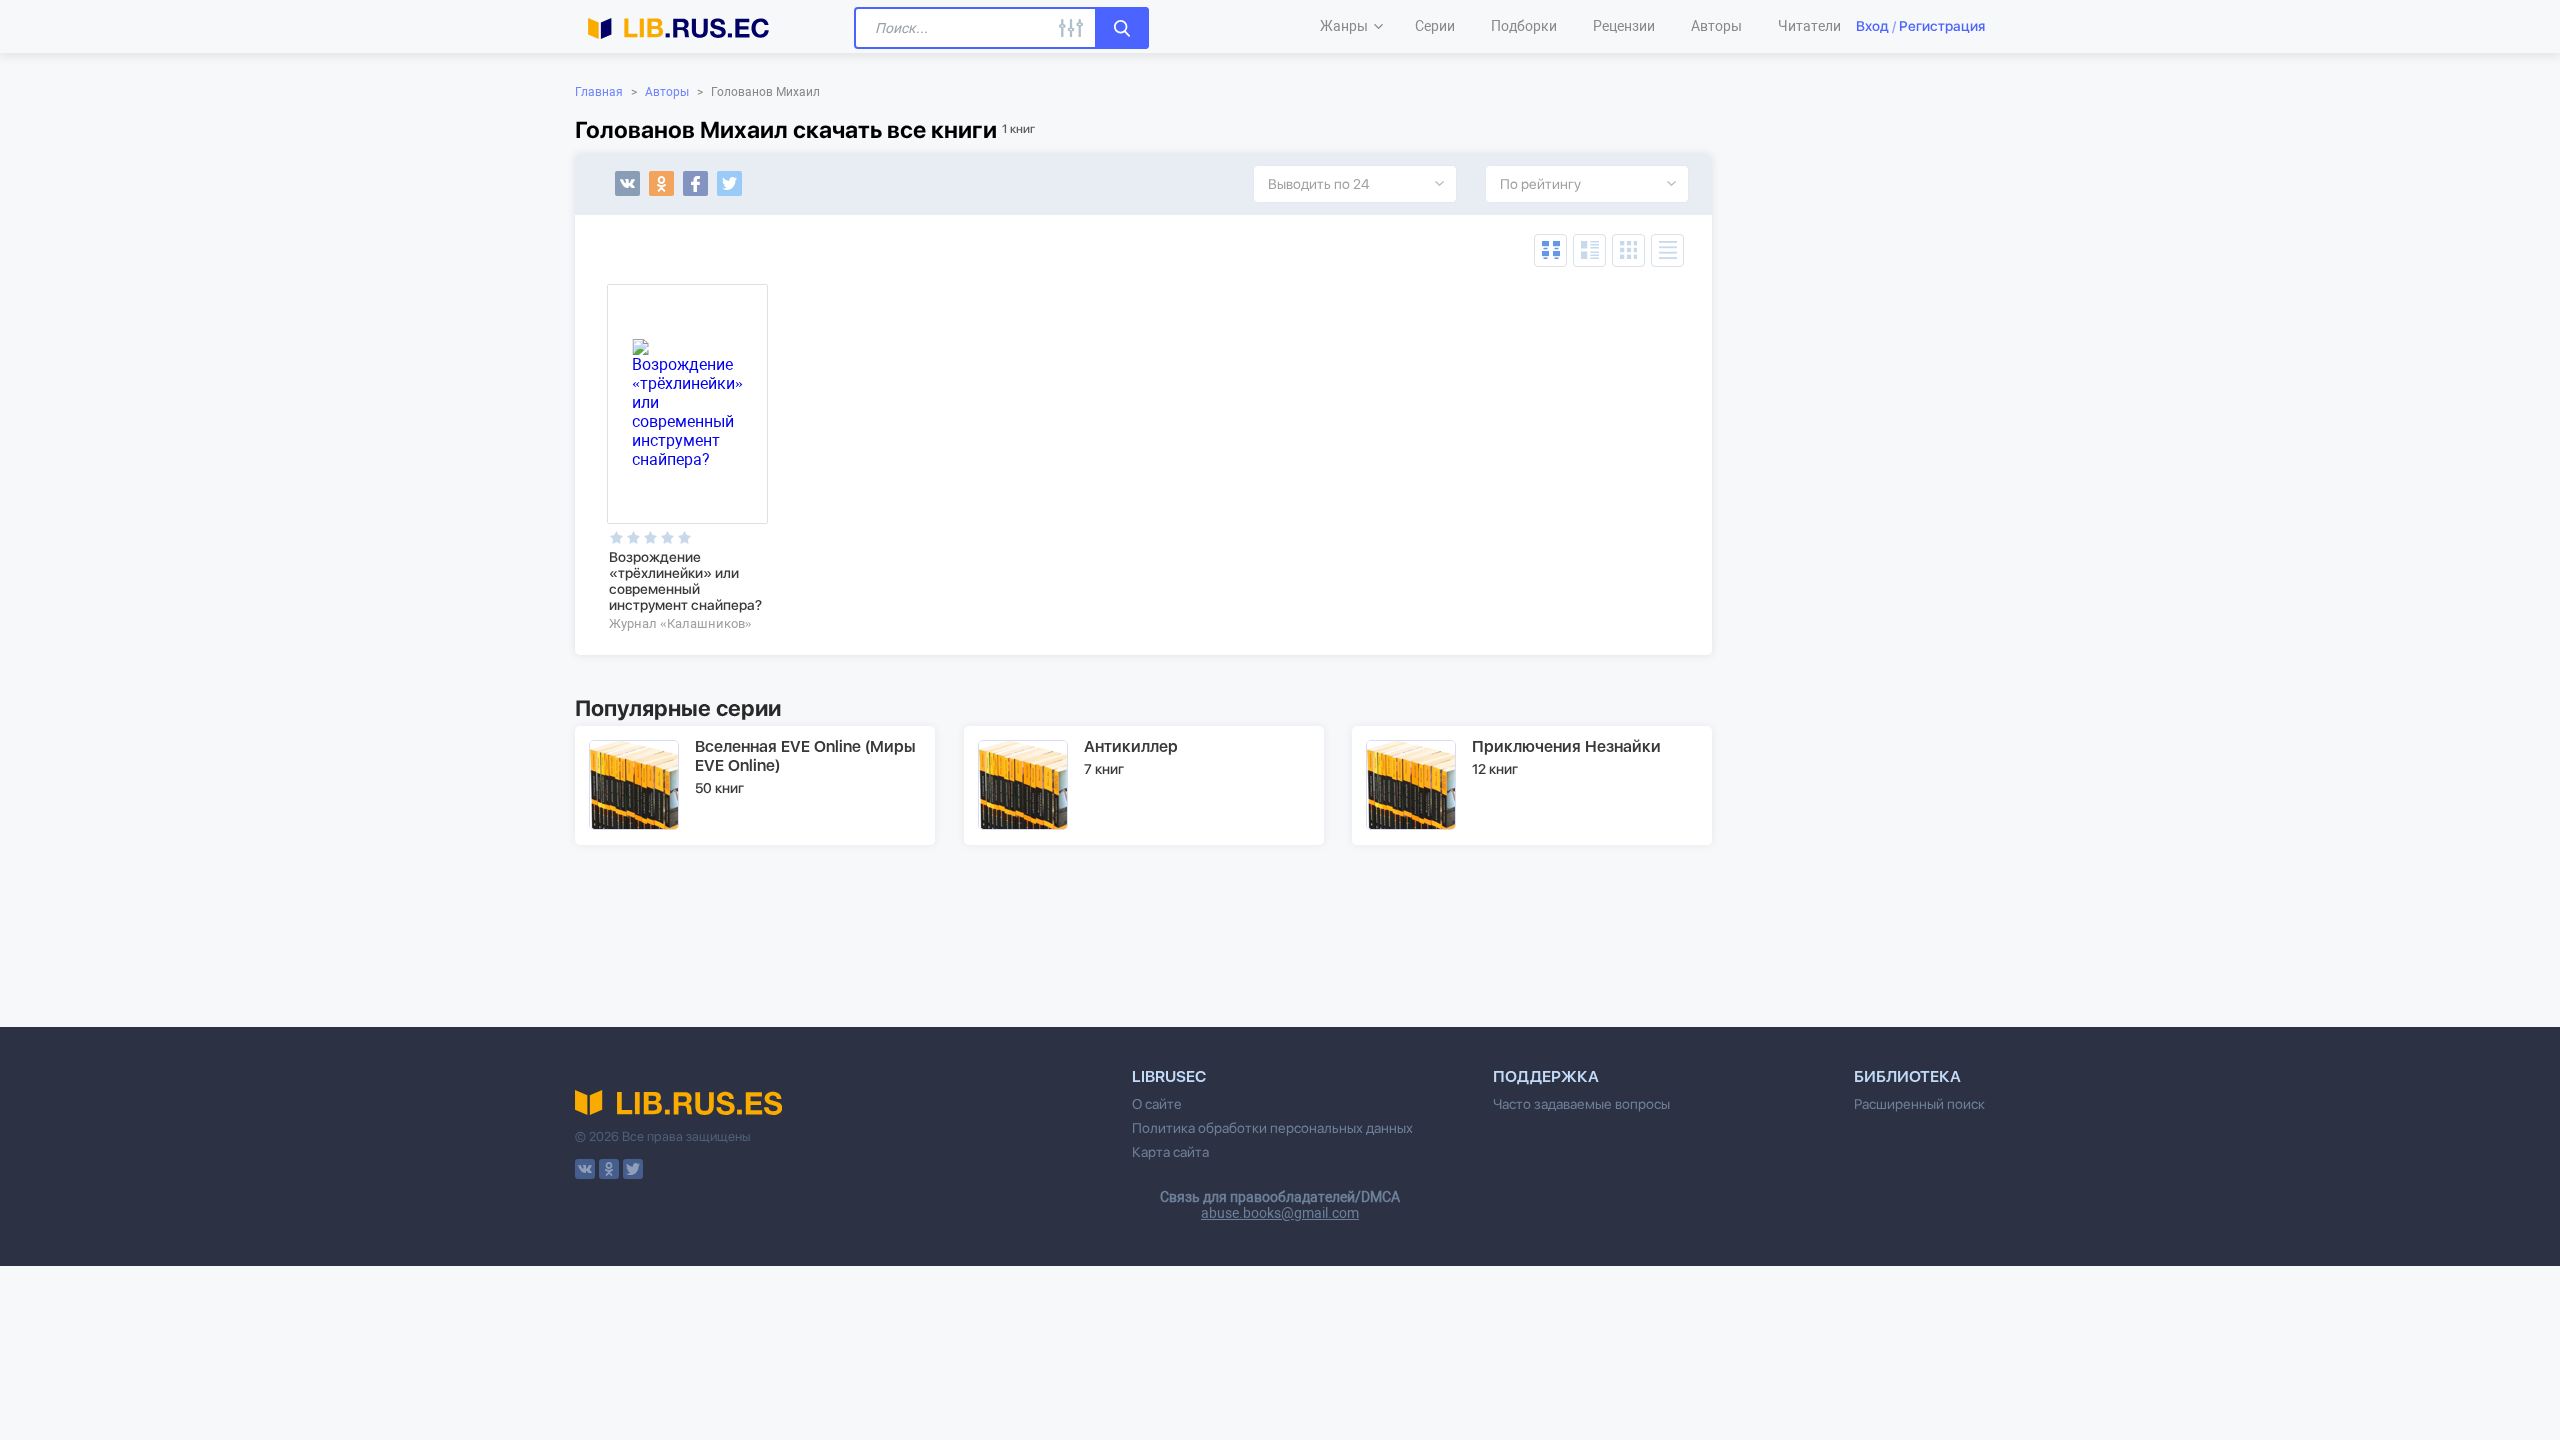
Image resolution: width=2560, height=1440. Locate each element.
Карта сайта (1170, 1152)
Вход (1872, 26)
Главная (599, 92)
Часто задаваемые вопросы (1581, 1104)
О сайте (1157, 1104)
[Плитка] (1628, 250)
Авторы (667, 92)
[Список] (1589, 250)
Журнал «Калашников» (680, 623)
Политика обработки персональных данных (1272, 1128)
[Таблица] (1550, 250)
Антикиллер (1131, 746)
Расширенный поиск (1919, 1104)
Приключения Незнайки (1566, 746)
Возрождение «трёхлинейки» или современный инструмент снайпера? (685, 581)
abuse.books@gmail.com (1280, 1213)
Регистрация (1942, 26)
